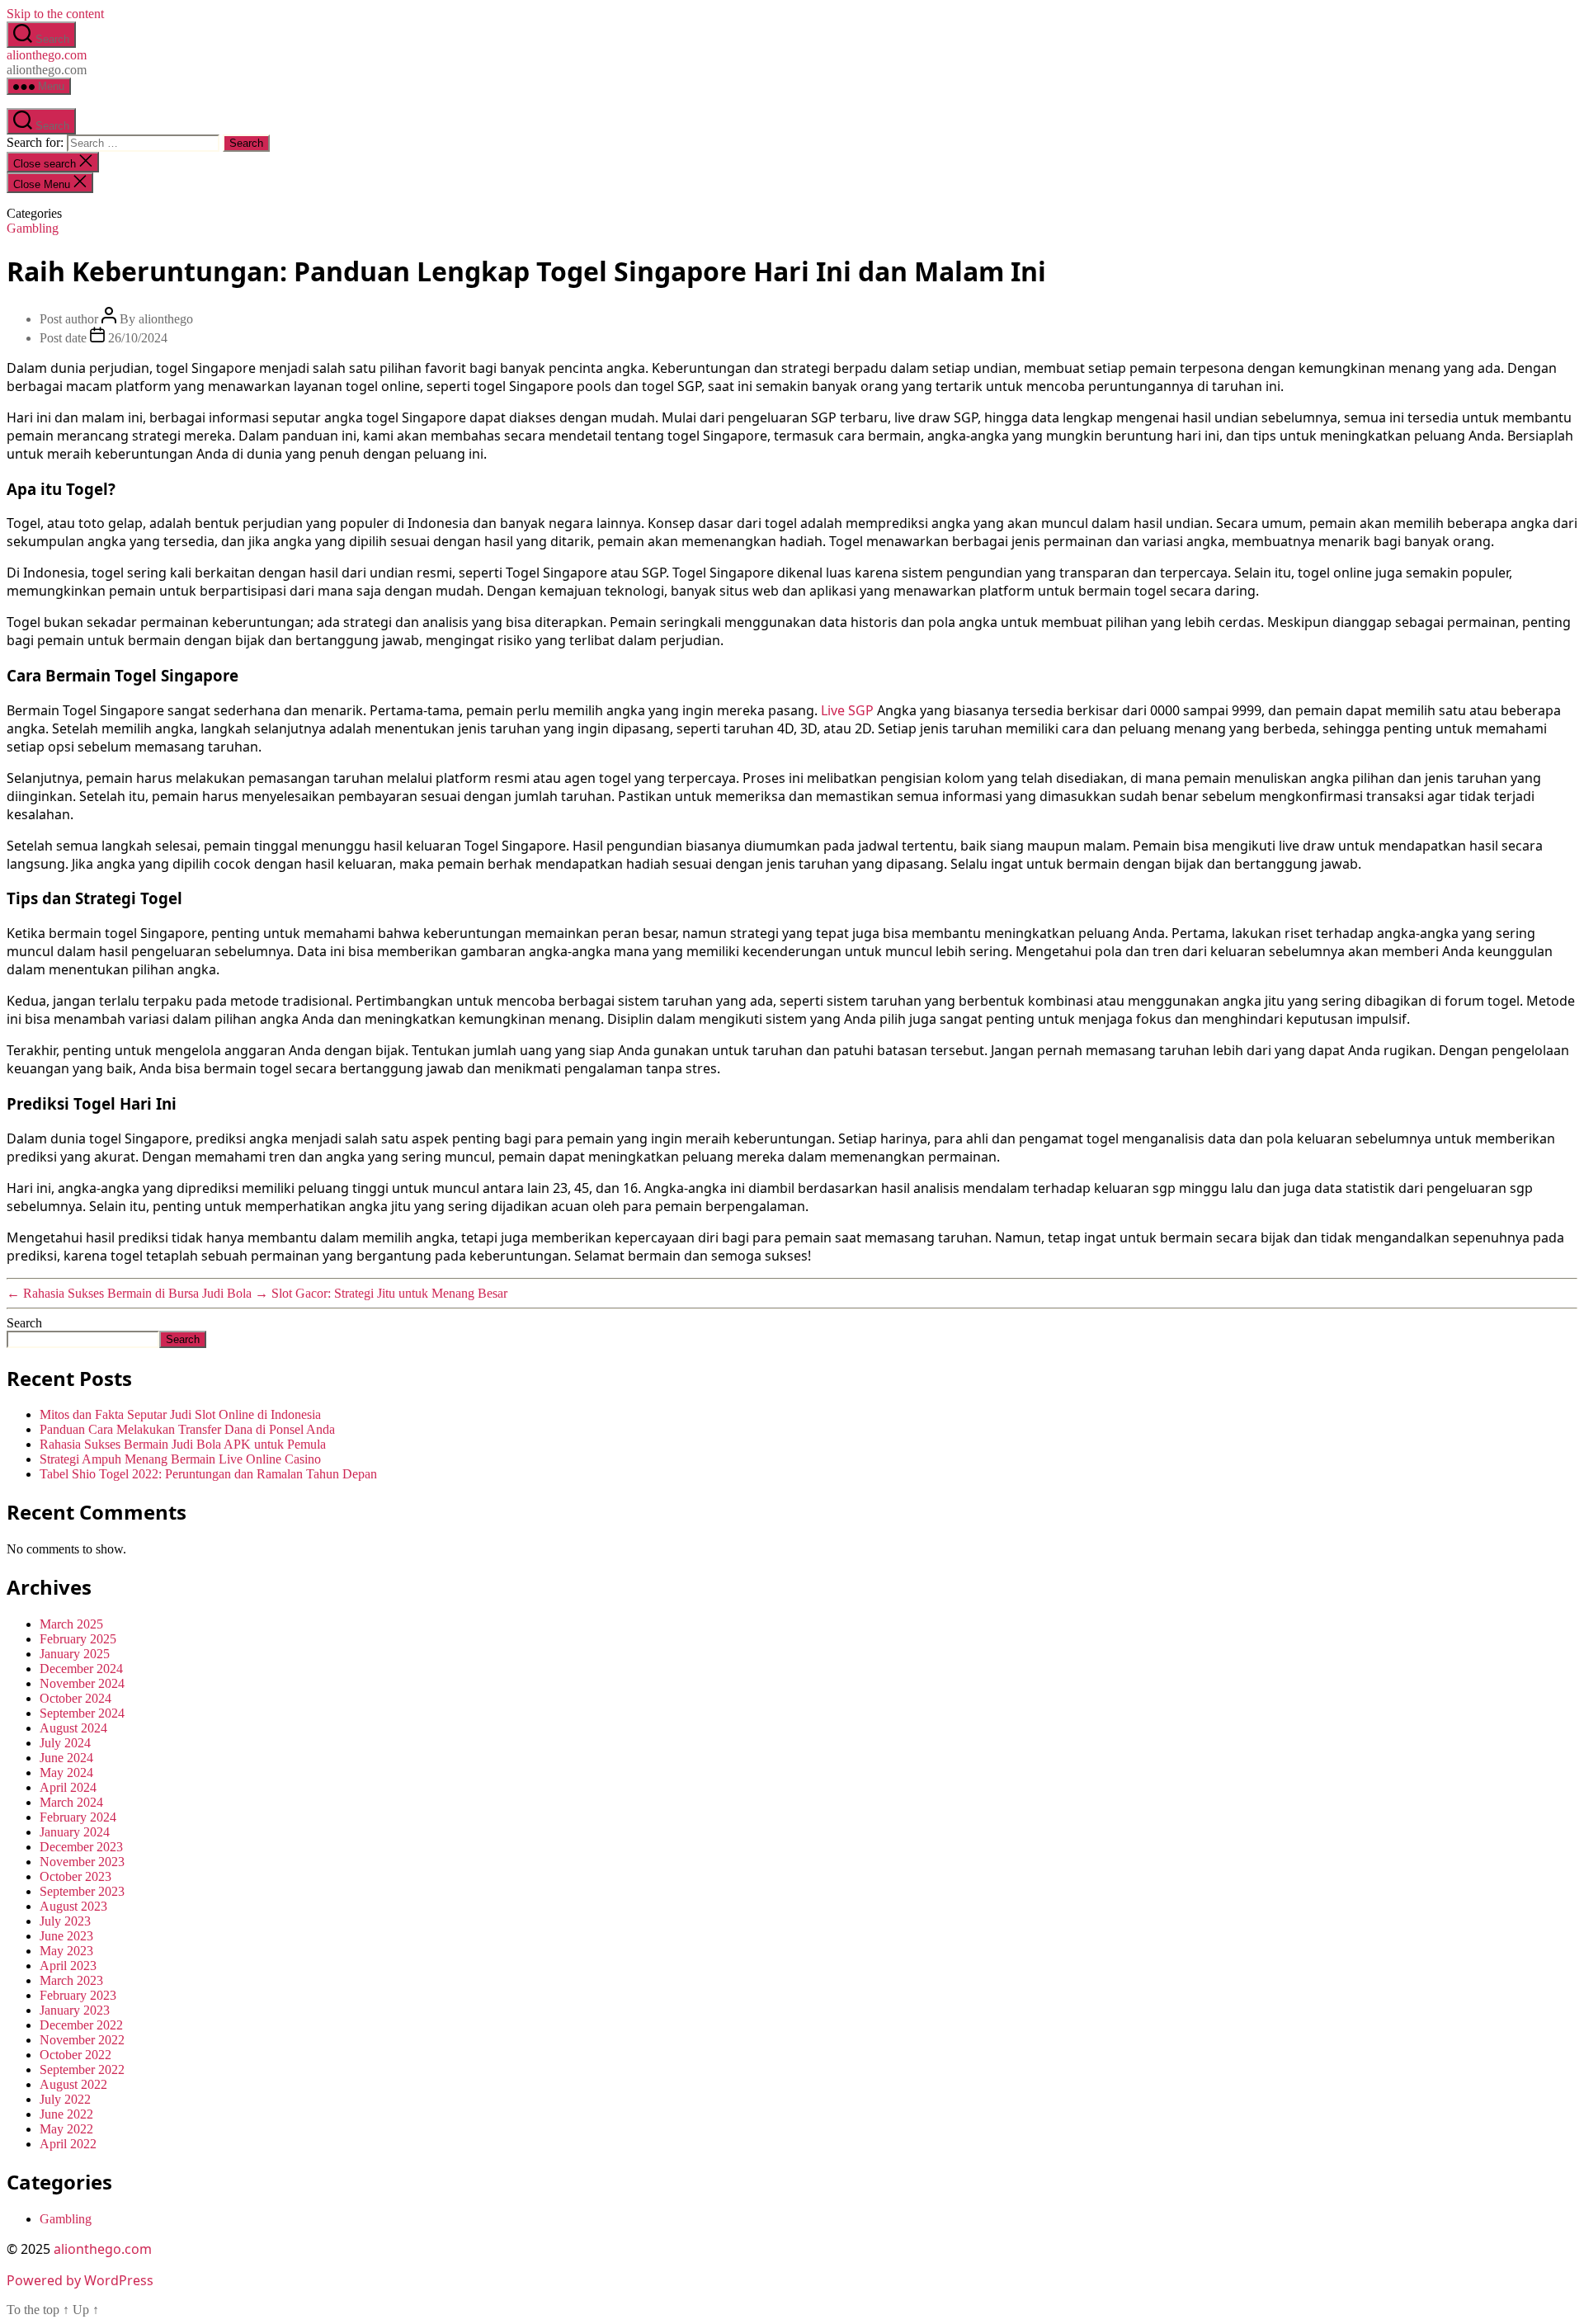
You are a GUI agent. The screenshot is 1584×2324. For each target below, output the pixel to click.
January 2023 (75, 2010)
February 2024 (78, 1817)
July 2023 (65, 1921)
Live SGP (847, 710)
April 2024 (68, 1787)
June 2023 (66, 1936)
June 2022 (66, 2114)
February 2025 (78, 1639)
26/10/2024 (138, 338)
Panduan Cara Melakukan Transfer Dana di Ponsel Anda (187, 1429)
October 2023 (75, 1876)
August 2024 (73, 1728)
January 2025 (75, 1654)
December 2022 (81, 2025)
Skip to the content (55, 14)
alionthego (166, 319)
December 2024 (81, 1669)
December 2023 (81, 1847)
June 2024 (66, 1758)
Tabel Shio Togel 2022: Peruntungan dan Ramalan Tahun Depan (208, 1474)
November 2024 (82, 1683)
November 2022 (82, 2040)
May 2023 (66, 1951)
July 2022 (65, 2099)
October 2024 (75, 1698)
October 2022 (75, 2055)
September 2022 (82, 2069)
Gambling (33, 228)
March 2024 (71, 1802)
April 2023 (68, 1966)
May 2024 (66, 1772)
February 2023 (78, 1995)
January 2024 (75, 1832)
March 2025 (71, 1624)
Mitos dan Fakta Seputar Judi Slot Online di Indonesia (180, 1414)
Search (24, 1323)
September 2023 (82, 1891)
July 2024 (65, 1743)
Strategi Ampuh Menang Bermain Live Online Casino (180, 1459)
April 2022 (68, 2144)
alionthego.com (47, 55)
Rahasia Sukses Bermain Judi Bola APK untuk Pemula (183, 1444)
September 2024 (82, 1713)
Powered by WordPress (80, 2280)
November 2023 (82, 1862)
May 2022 (66, 2129)
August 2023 (73, 1906)
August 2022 (73, 2084)
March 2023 (71, 1980)
